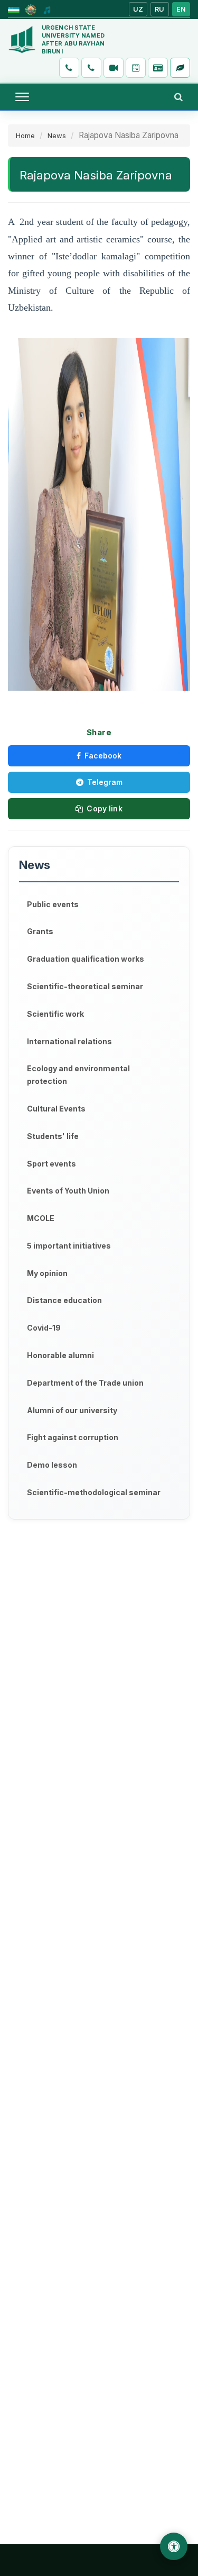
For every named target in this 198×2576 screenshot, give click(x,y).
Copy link (104, 808)
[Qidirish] (178, 97)
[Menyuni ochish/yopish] (22, 97)
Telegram (105, 782)
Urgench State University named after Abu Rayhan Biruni (73, 39)
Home (25, 135)
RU (160, 9)
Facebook (103, 756)
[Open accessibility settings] (174, 2546)
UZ (138, 9)
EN (181, 9)
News (57, 135)
